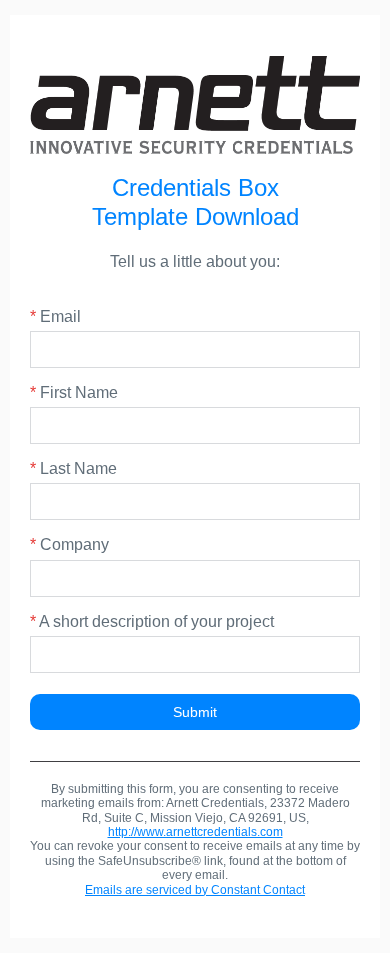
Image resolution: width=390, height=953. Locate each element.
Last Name (73, 468)
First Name (74, 392)
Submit (195, 712)
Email (55, 316)
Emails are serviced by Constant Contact (195, 890)
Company (69, 544)
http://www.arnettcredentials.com (195, 832)
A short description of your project (152, 621)
